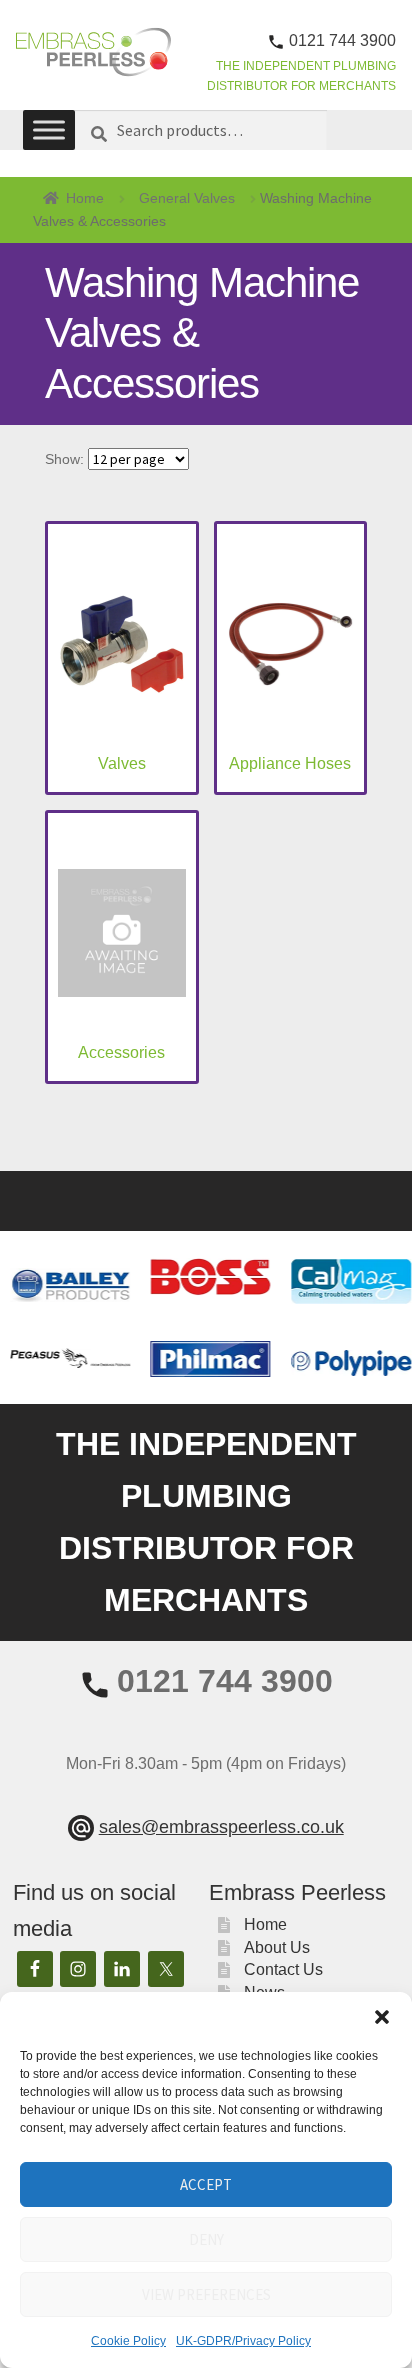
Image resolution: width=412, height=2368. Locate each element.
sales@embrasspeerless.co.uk (221, 1827)
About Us (277, 1947)
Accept (206, 2184)
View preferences (206, 2294)
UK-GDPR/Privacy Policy (243, 2341)
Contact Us (283, 1969)
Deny (206, 2239)
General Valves (187, 198)
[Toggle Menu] (49, 130)
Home (85, 198)
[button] (382, 2017)
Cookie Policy (128, 2341)
